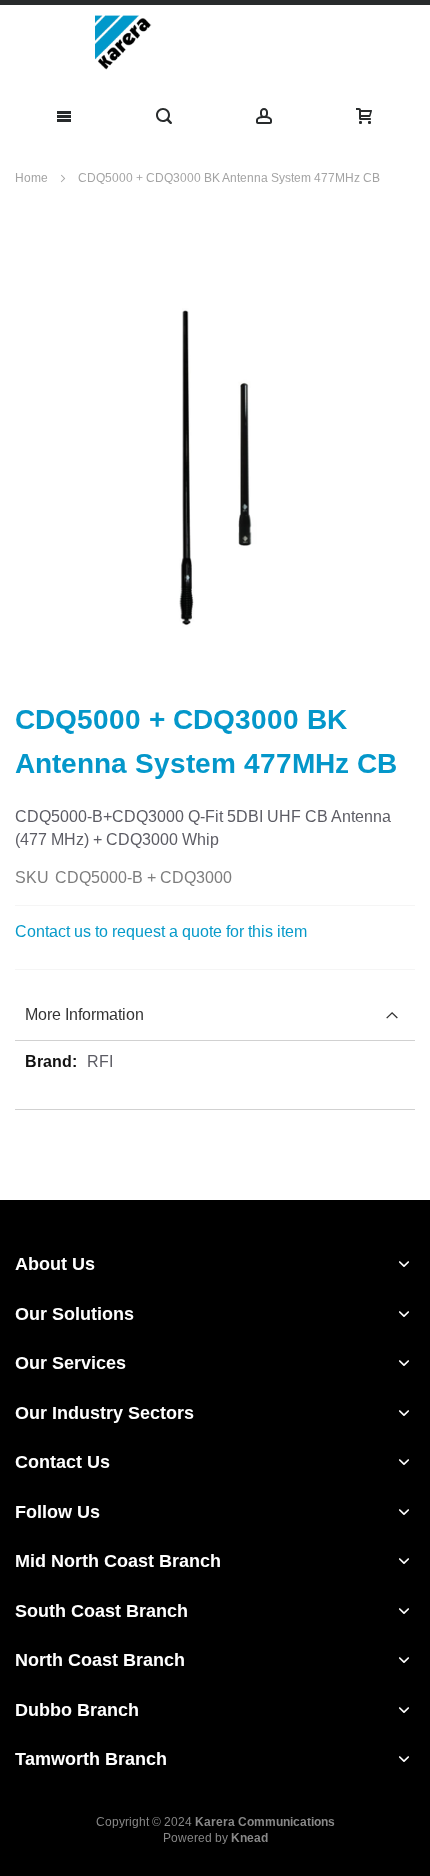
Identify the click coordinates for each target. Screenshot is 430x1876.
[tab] (215, 1015)
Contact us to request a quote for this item (161, 931)
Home (33, 178)
